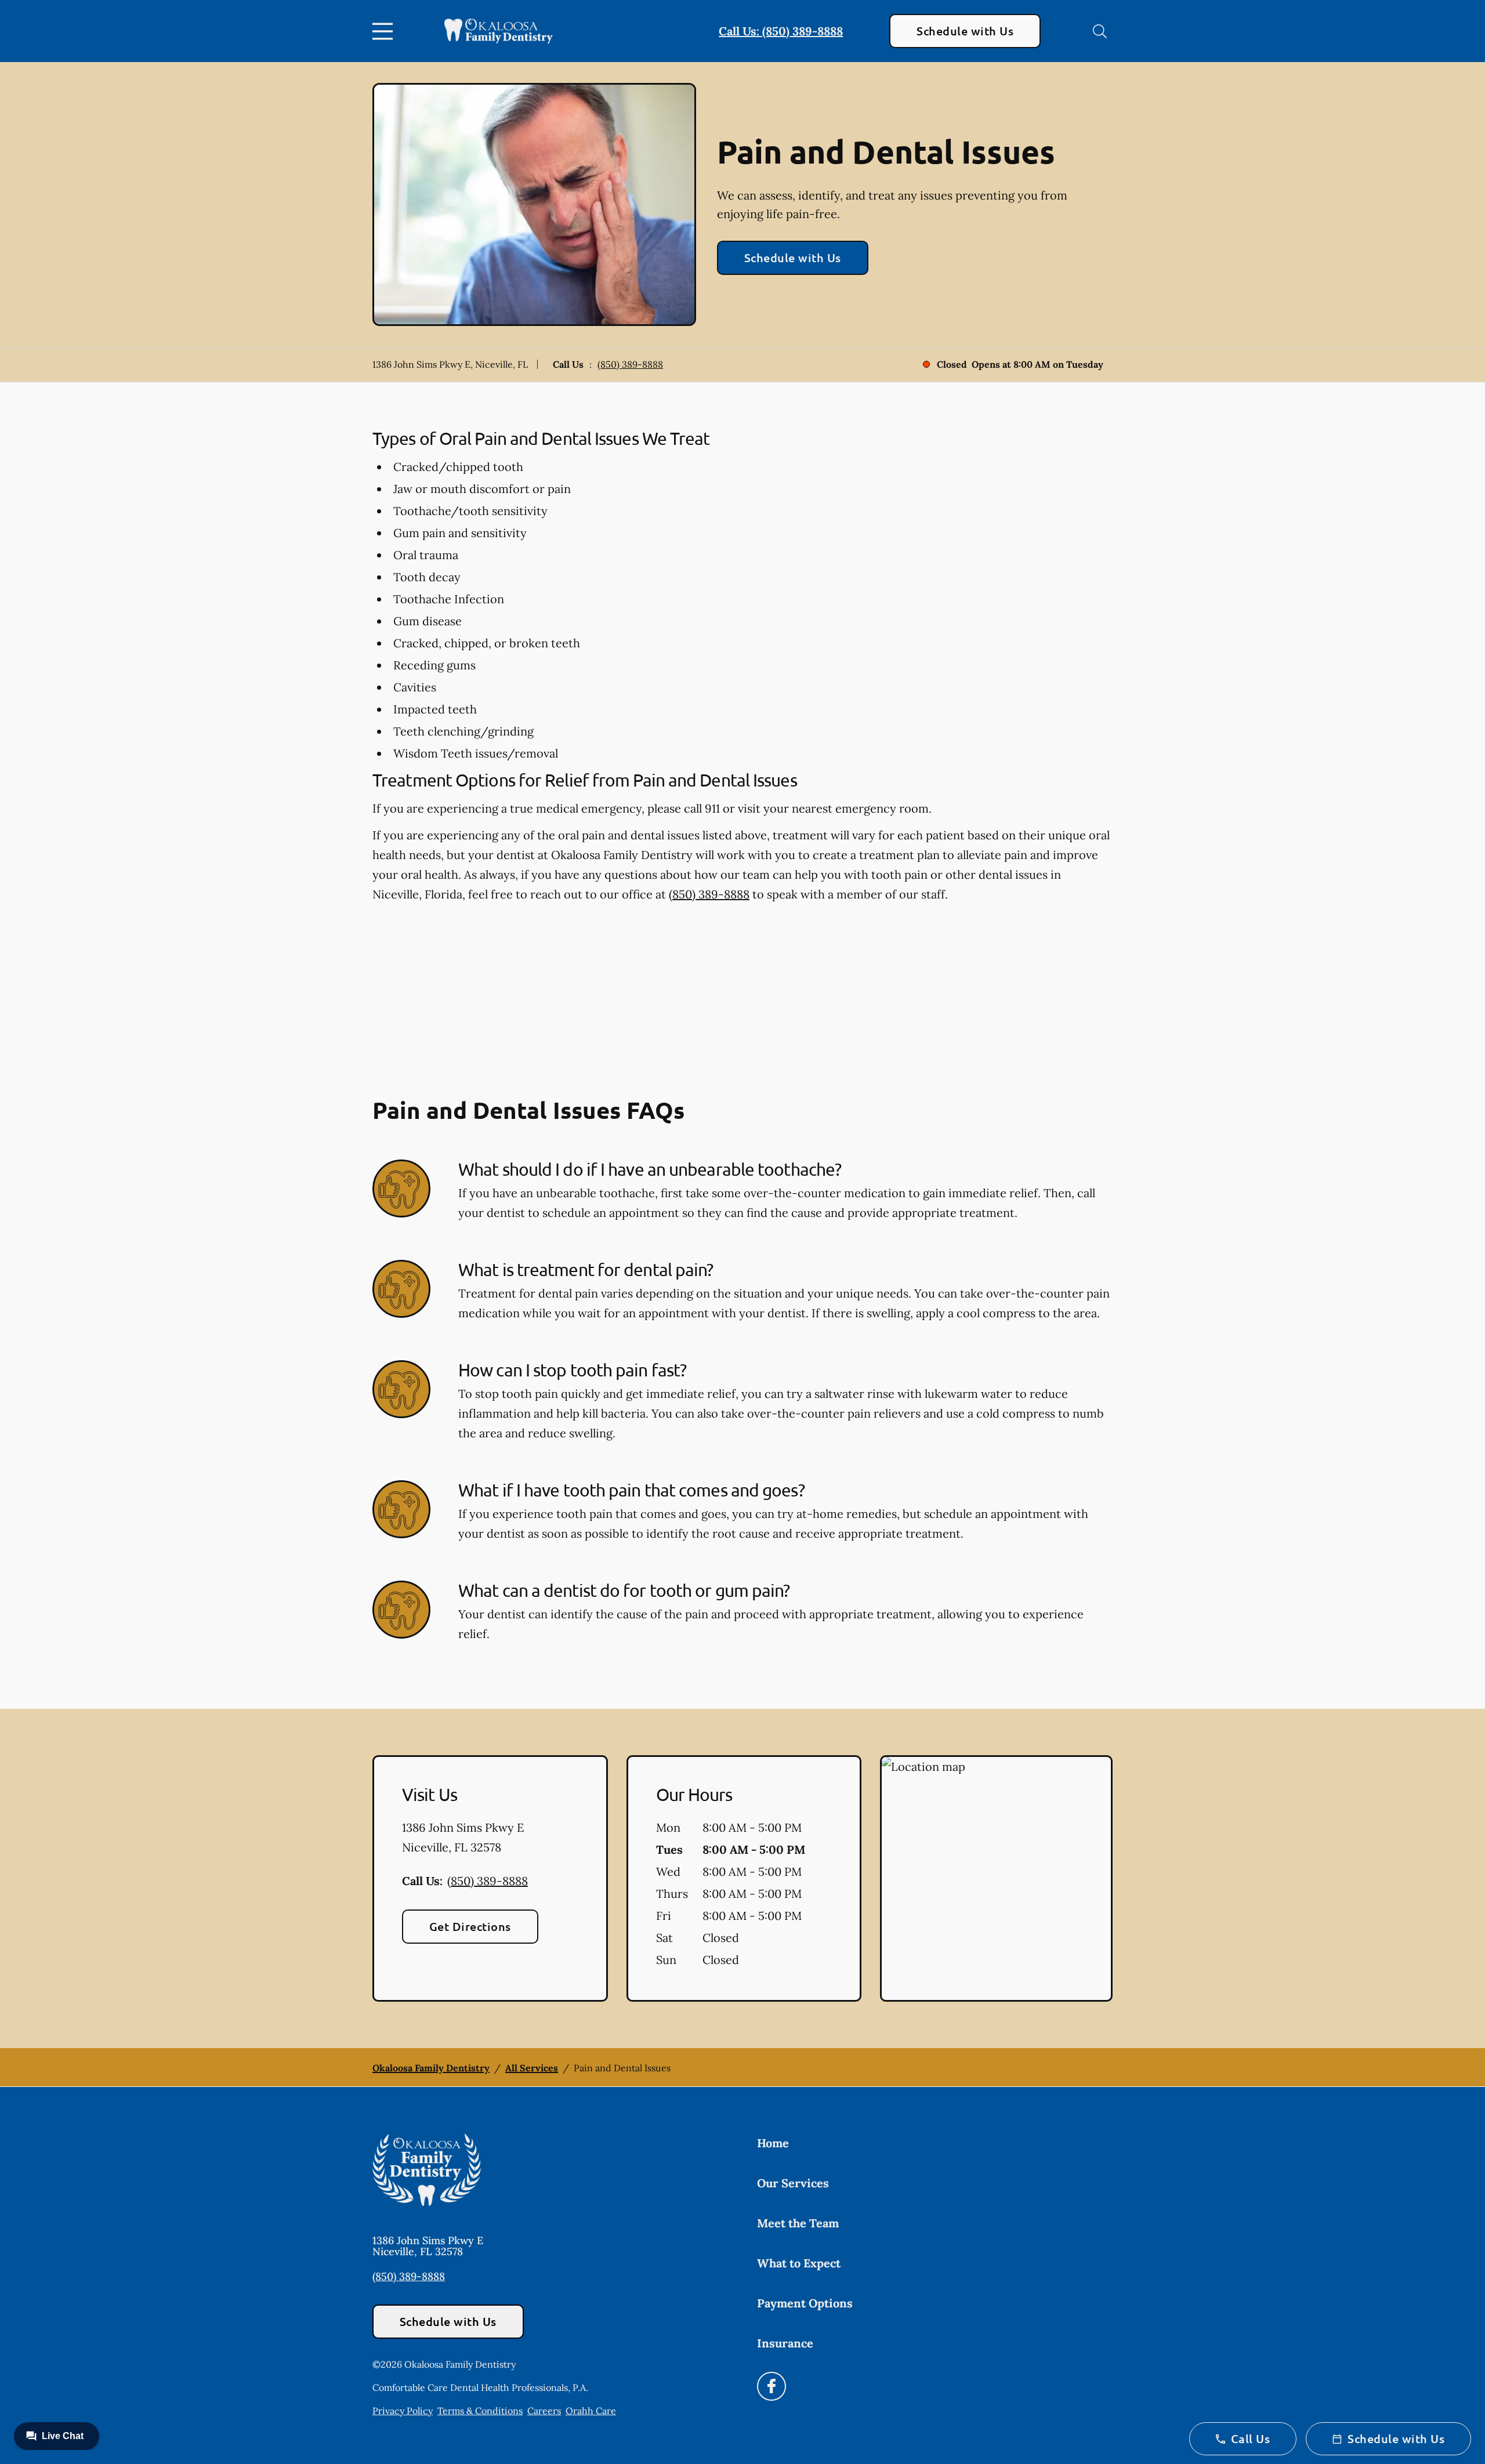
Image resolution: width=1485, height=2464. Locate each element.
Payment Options (805, 2303)
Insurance (785, 2343)
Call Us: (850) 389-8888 (781, 31)
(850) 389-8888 (630, 364)
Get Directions (470, 1926)
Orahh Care (591, 2411)
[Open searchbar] (1100, 31)
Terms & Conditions (480, 2411)
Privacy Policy (403, 2411)
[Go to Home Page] (499, 31)
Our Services (793, 2183)
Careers (544, 2411)
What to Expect (799, 2263)
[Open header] (385, 31)
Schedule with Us (965, 31)
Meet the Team (798, 2223)
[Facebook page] (772, 2386)
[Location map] (996, 1879)
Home (773, 2143)
